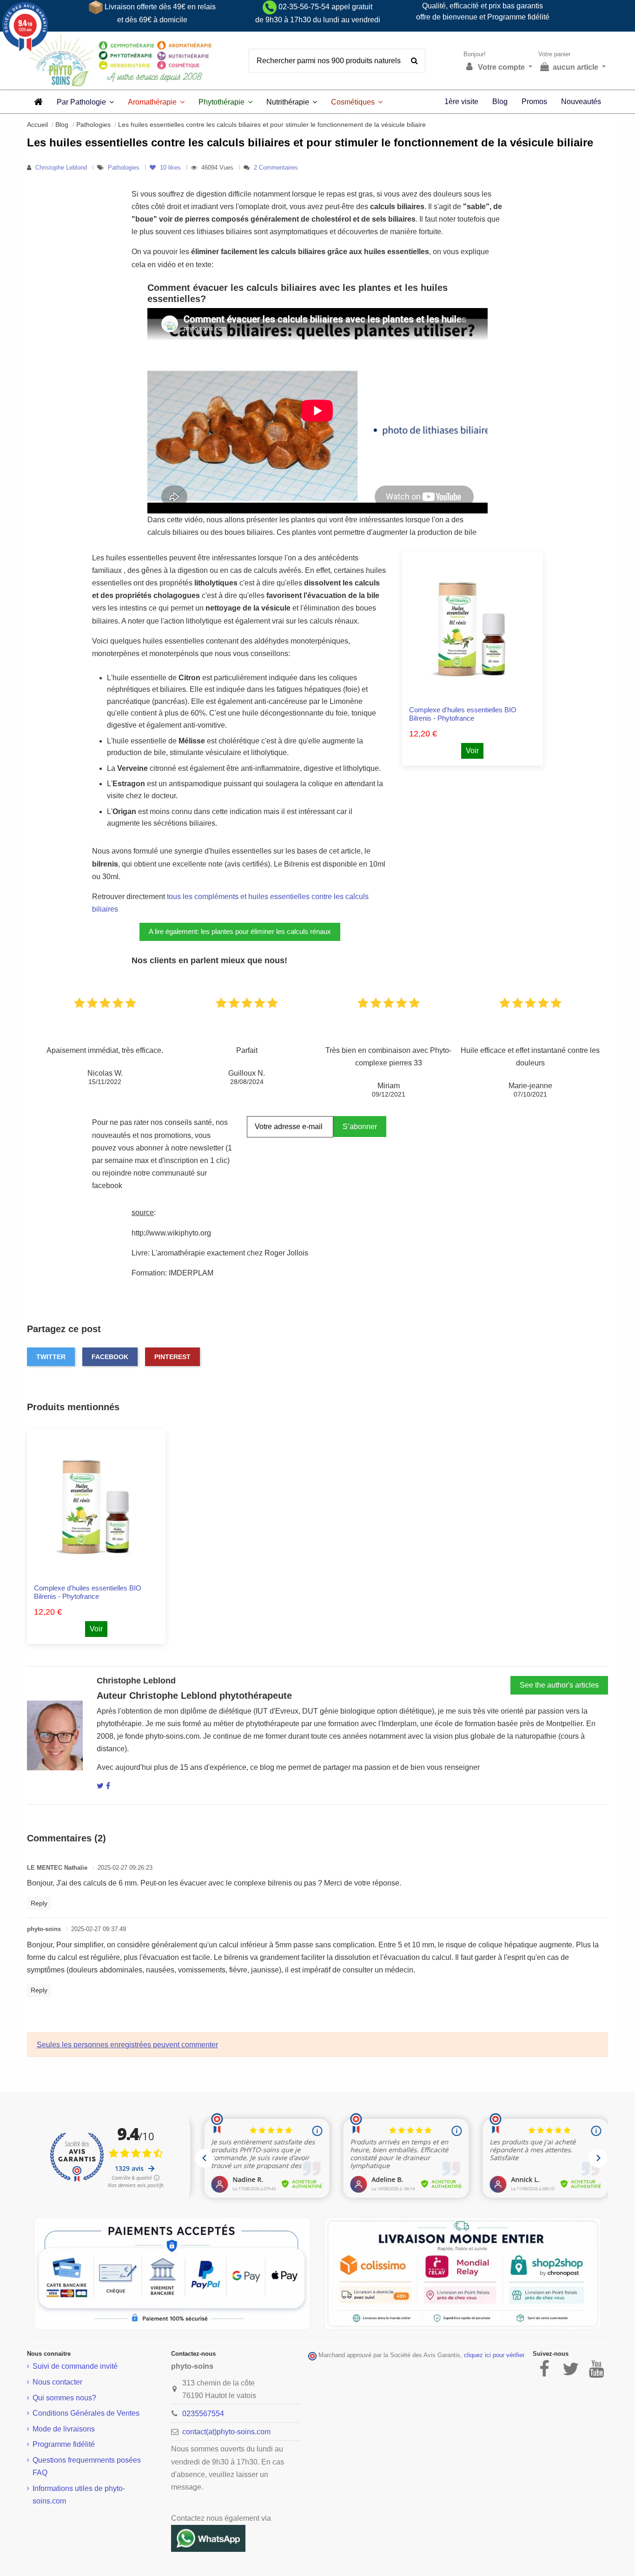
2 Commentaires (276, 168)
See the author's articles (559, 1685)
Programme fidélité (64, 2444)
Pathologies (125, 168)
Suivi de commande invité (75, 2366)
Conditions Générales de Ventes (86, 2413)
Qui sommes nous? (64, 2398)
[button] (85, 102)
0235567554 (203, 2414)
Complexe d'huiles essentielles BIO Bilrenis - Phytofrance (463, 714)
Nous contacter (57, 2382)
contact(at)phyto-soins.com (226, 2432)
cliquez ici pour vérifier (494, 2355)
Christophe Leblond (61, 168)
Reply (39, 1903)
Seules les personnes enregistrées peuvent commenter (127, 2045)
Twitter (51, 1357)
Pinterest (172, 1357)
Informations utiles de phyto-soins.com (79, 2495)
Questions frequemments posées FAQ (87, 2466)
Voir (472, 751)
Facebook (110, 1357)
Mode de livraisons (64, 2429)
